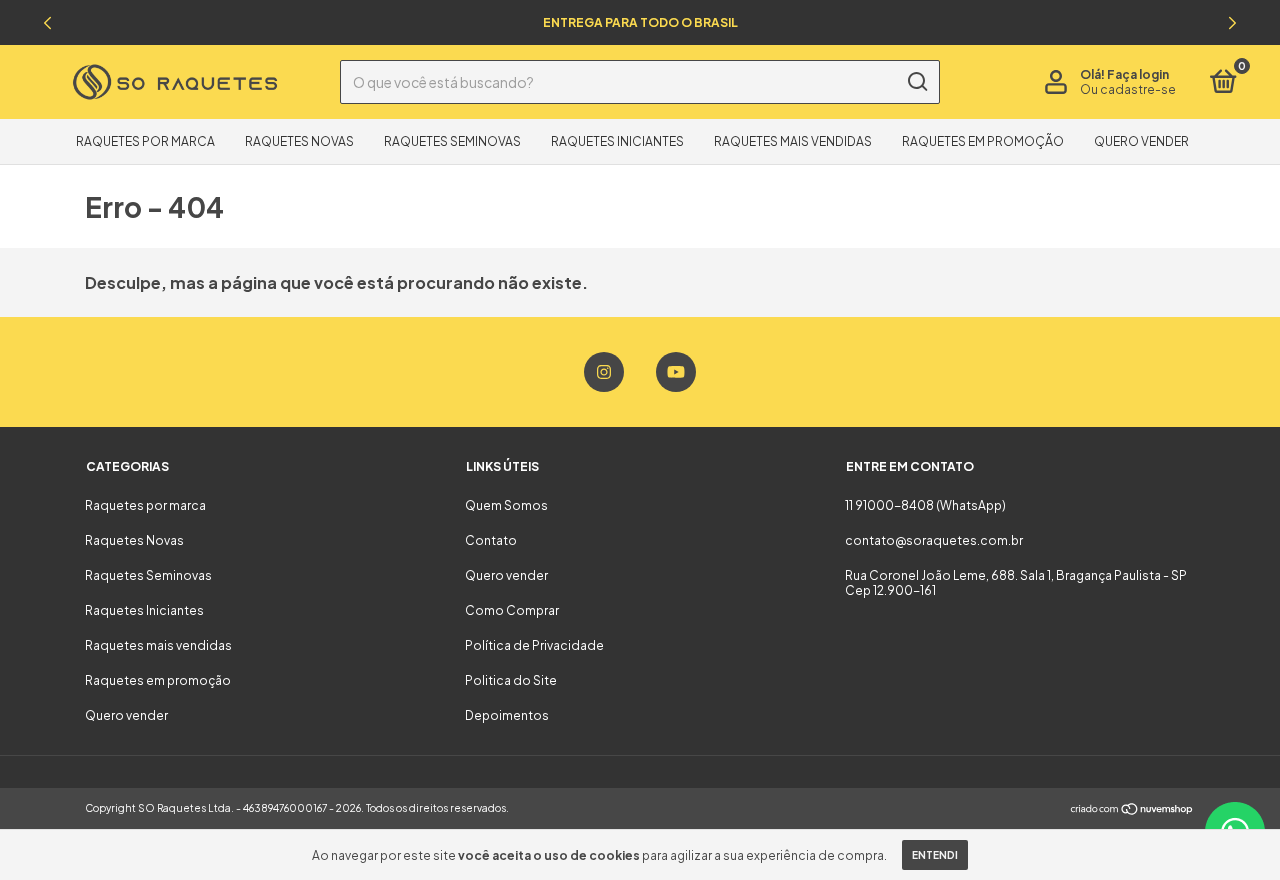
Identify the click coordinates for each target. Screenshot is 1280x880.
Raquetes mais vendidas (793, 141)
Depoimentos (507, 715)
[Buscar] (916, 82)
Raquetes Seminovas (452, 141)
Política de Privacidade (534, 645)
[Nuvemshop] (1132, 810)
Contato (491, 540)
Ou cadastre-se (1128, 89)
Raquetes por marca (145, 141)
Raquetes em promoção (983, 141)
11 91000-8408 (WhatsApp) (925, 505)
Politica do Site (511, 680)
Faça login (1138, 74)
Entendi (935, 855)
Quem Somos (506, 505)
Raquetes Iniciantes (617, 141)
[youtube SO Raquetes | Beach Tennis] (676, 372)
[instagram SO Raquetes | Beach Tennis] (604, 372)
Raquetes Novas (299, 141)
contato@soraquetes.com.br (934, 540)
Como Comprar (512, 610)
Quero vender (1141, 141)
